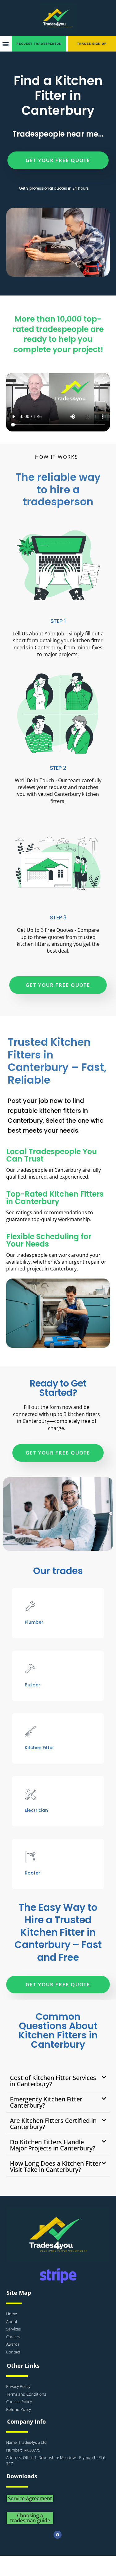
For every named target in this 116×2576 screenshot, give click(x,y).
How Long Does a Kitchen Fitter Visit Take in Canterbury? (55, 2166)
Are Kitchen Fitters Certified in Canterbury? (53, 2124)
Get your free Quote (58, 160)
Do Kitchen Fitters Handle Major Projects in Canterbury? (53, 2145)
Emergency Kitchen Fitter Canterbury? (46, 2102)
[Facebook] (58, 2535)
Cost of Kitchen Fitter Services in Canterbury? (53, 2081)
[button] (5, 44)
